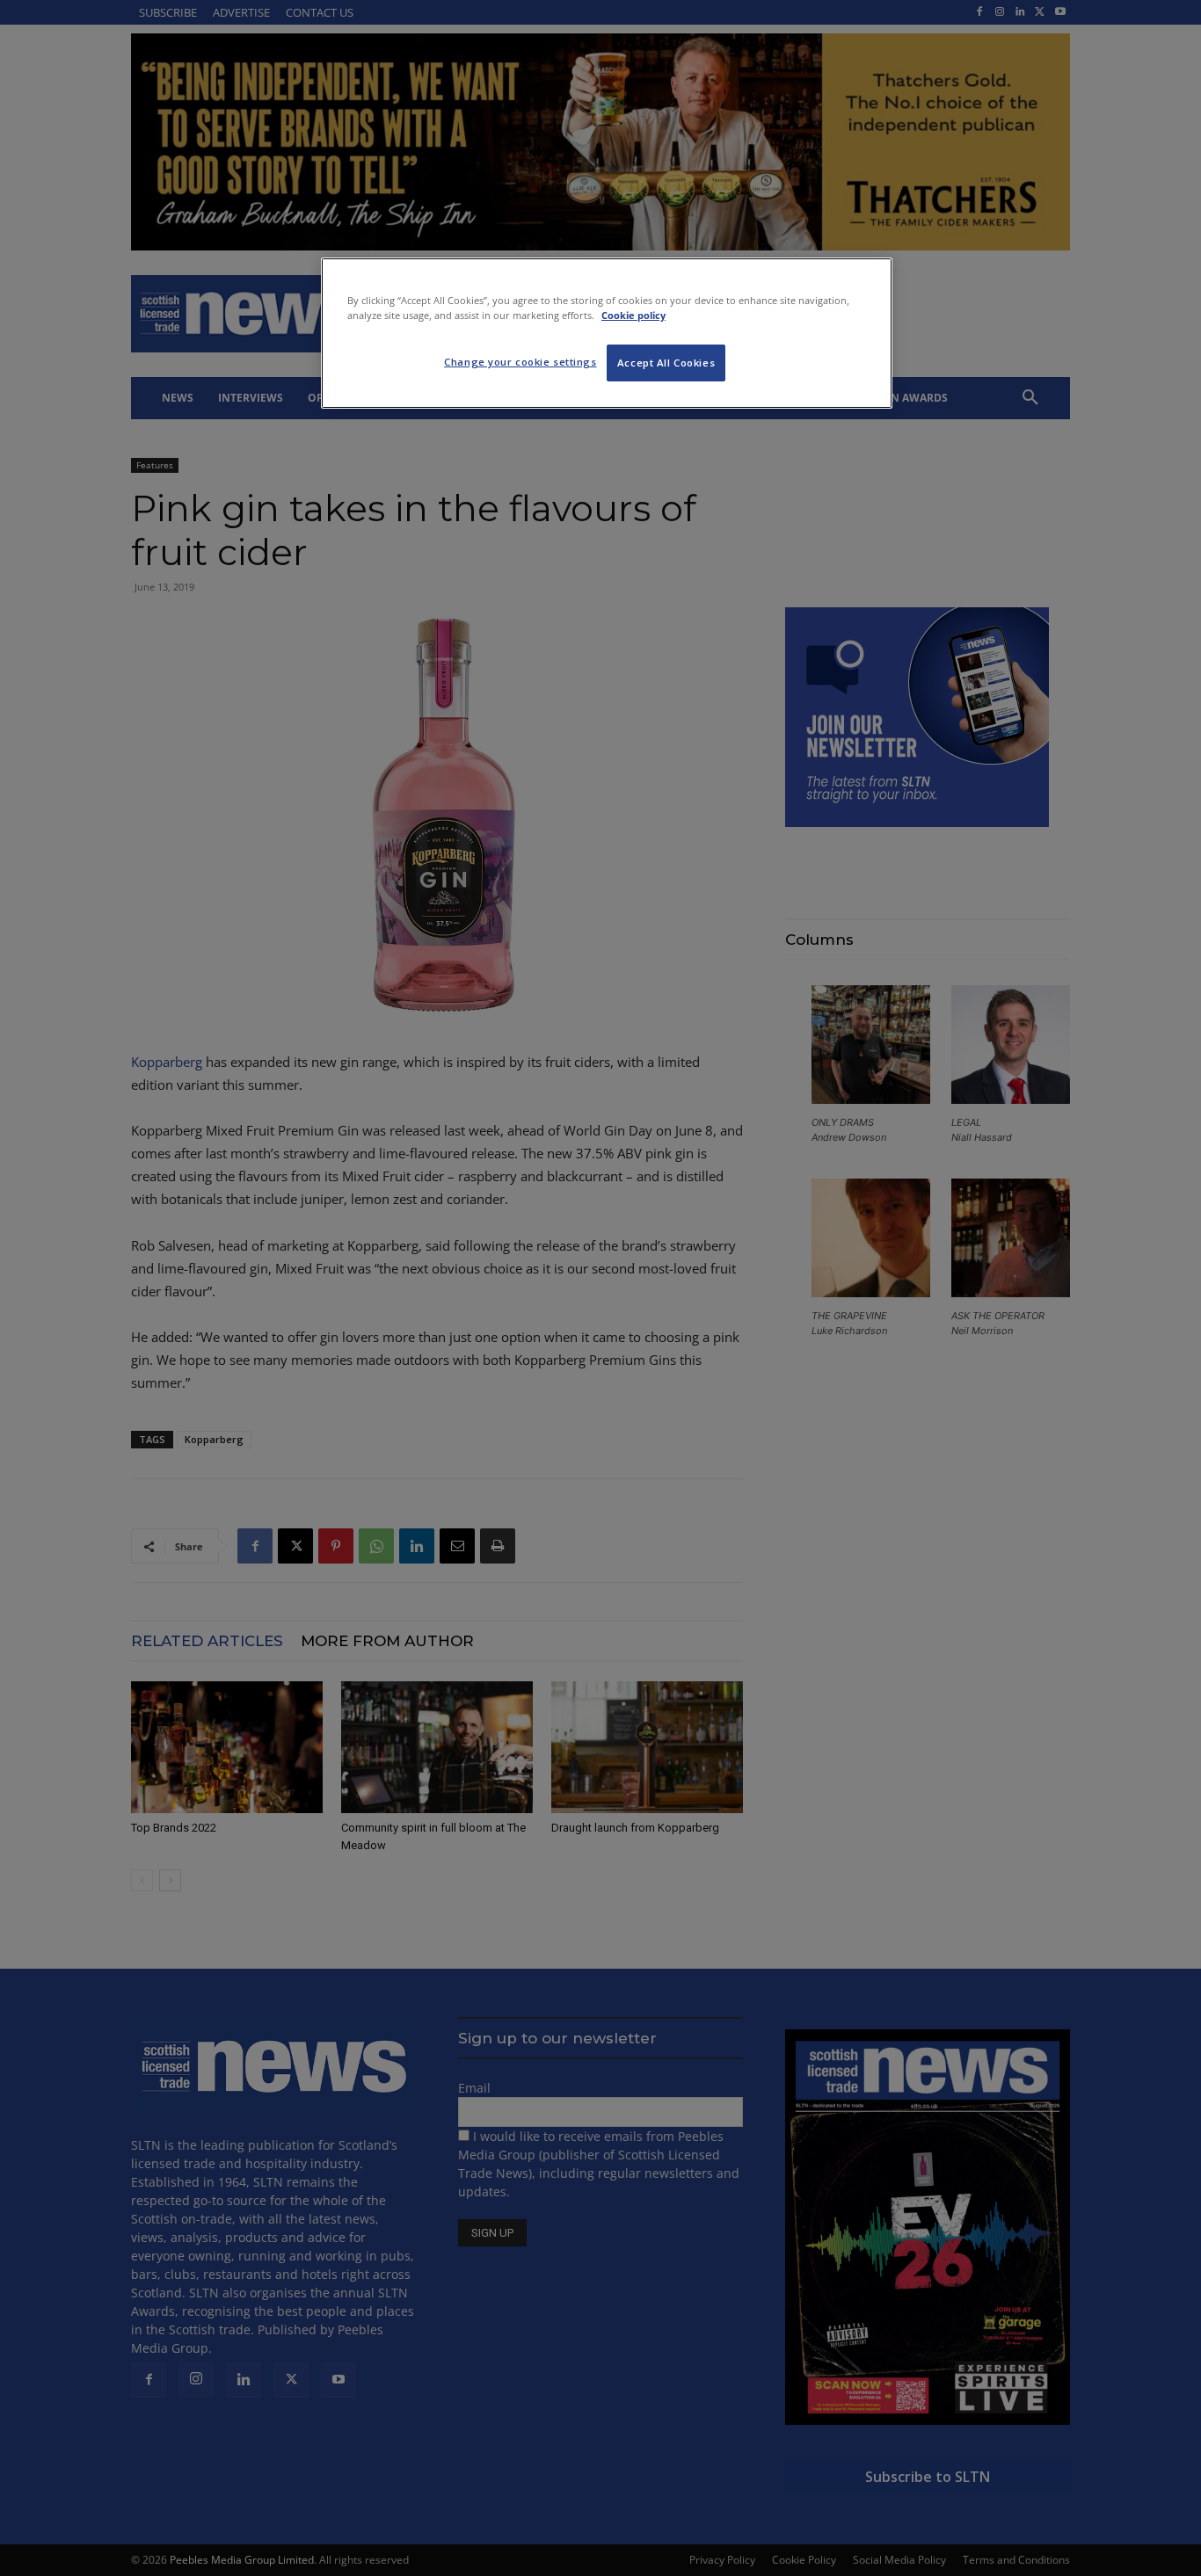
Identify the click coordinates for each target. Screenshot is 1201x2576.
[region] (607, 333)
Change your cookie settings (520, 362)
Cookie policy (633, 315)
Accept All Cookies (666, 363)
